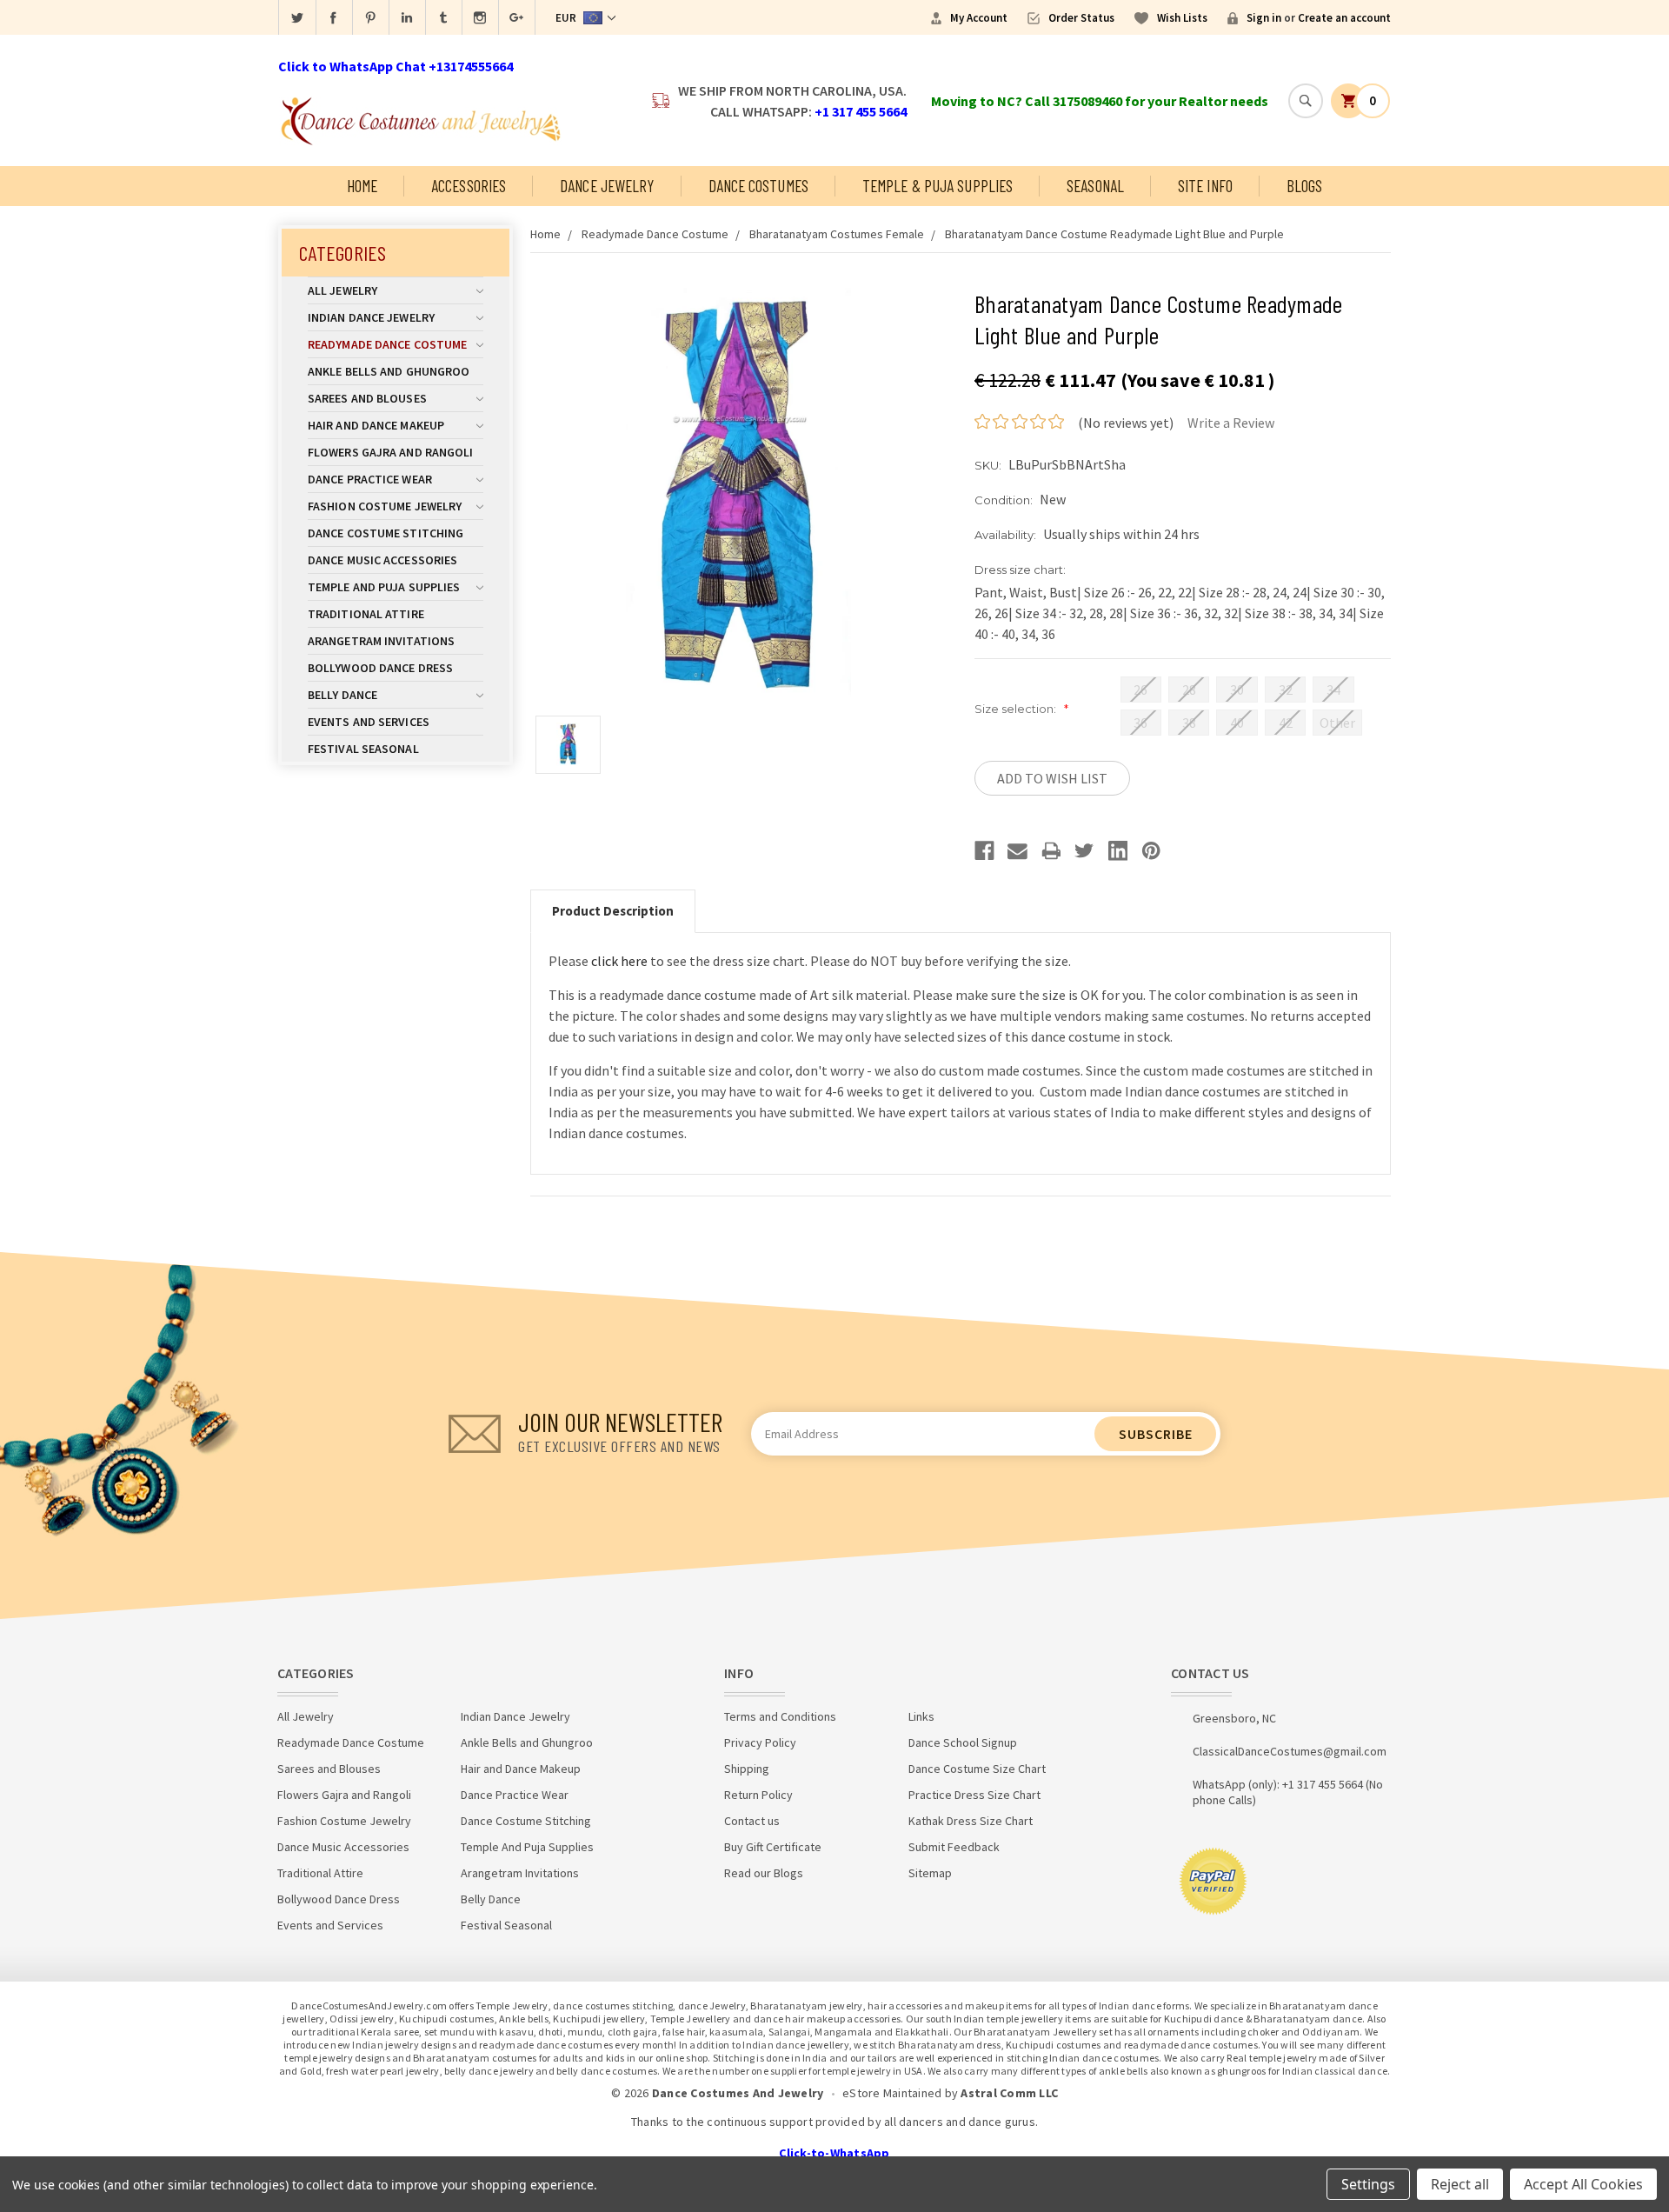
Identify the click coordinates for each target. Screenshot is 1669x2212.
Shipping (747, 1769)
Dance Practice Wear (370, 479)
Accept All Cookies (1583, 2184)
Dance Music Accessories (382, 560)
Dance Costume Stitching (386, 533)
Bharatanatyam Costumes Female (837, 234)
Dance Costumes (758, 186)
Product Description (613, 911)
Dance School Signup (963, 1742)
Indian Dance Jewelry (371, 317)
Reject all (1460, 2184)
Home (362, 186)
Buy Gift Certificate (773, 1847)
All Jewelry (342, 290)
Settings (1368, 2184)
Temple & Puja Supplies (938, 186)
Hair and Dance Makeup (376, 425)
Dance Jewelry (607, 186)
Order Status (1081, 18)
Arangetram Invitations (381, 641)
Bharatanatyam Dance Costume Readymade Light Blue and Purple (1114, 234)
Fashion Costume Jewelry (385, 506)
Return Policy (758, 1795)
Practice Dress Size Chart (974, 1795)
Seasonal (1095, 186)
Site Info (1205, 186)
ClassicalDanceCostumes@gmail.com (1290, 1751)
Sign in (1264, 18)
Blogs (1305, 186)
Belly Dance (342, 695)
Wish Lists (1182, 18)
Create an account (1344, 18)
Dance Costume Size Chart (977, 1769)
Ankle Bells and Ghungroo (389, 371)
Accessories (469, 186)
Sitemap (930, 1873)
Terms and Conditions (780, 1716)
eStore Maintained (892, 2093)
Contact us (752, 1821)
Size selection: (1021, 709)
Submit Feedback (954, 1847)
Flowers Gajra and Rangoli (391, 452)
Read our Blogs (764, 1873)
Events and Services (369, 722)
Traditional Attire (366, 614)
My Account (979, 18)
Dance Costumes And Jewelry (738, 2093)
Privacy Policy (760, 1742)
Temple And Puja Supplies (384, 587)
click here (619, 961)
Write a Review (1231, 423)
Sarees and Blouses (367, 398)
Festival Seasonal (363, 749)
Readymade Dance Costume (387, 344)
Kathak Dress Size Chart (971, 1821)
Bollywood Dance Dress (380, 668)
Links (921, 1716)
